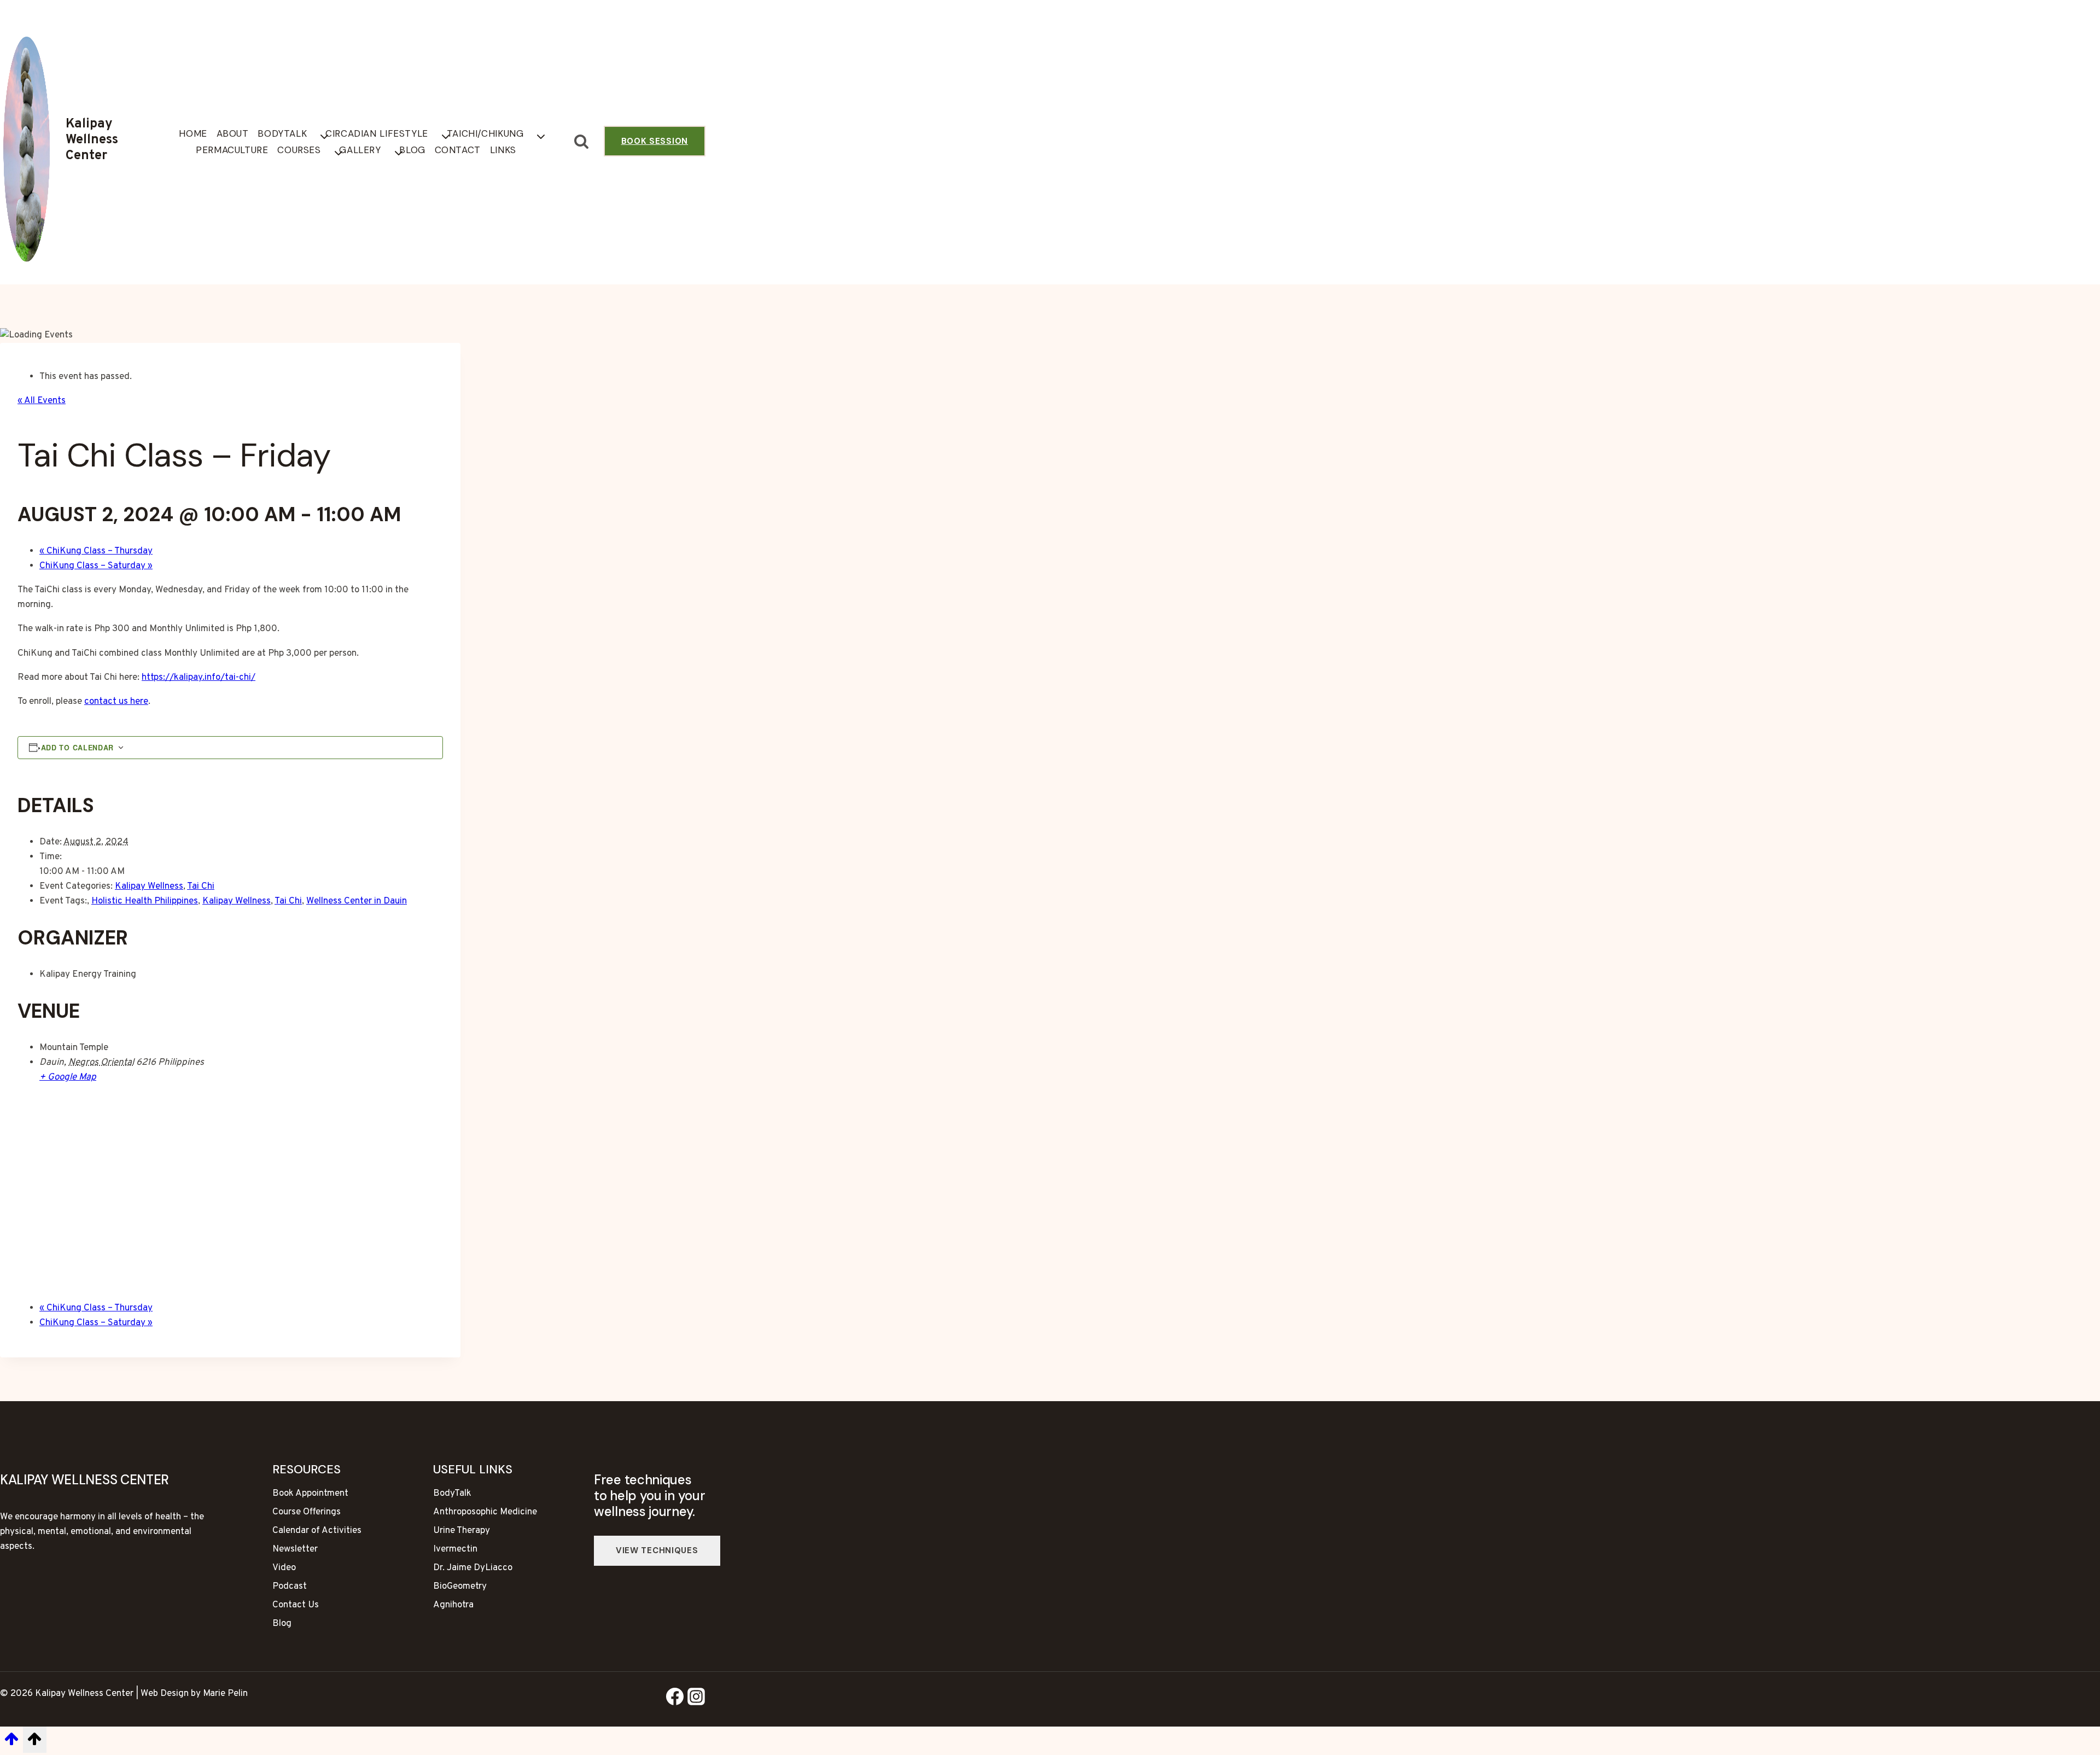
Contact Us (296, 1605)
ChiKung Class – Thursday (96, 551)
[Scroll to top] (11, 1744)
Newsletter (295, 1549)
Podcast (290, 1587)
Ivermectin (455, 1549)
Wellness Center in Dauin (357, 901)
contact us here (116, 702)
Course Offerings (307, 1512)
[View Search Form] (582, 142)
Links (503, 150)
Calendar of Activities (317, 1531)
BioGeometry (460, 1587)
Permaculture (232, 150)
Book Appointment (310, 1494)
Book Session (655, 141)
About (233, 133)
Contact (458, 150)
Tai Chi (201, 887)
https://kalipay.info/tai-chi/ (199, 678)
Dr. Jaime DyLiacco (473, 1568)
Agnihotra (453, 1605)
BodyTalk (452, 1494)
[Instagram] (696, 1699)
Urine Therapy (462, 1531)
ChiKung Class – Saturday (96, 566)
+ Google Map (68, 1077)
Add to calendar (78, 748)
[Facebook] (675, 1699)
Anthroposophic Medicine (485, 1512)
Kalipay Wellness (149, 887)
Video (284, 1568)
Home (193, 133)
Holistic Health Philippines (145, 901)
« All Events (42, 401)
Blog (412, 150)
